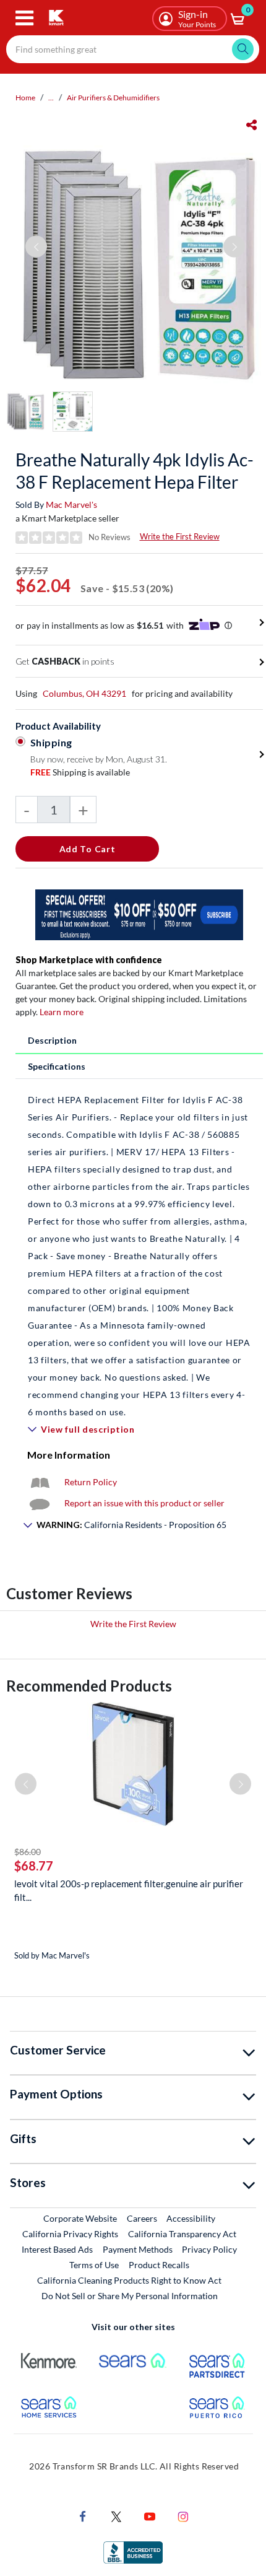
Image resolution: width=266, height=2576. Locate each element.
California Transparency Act (182, 2234)
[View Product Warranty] (40, 1482)
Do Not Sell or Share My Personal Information (130, 2296)
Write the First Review (180, 536)
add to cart (88, 849)
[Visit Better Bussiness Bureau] (133, 2551)
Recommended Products (89, 1686)
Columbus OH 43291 (84, 693)
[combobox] (133, 49)
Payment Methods (138, 2249)
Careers (143, 2218)
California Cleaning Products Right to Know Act (129, 2280)
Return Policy (91, 1482)
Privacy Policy (209, 2249)
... (51, 98)
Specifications (57, 1066)
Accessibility (191, 2218)
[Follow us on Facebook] (83, 2515)
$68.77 (34, 1866)
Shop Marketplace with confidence (89, 960)
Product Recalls (160, 2264)
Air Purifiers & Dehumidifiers (113, 98)
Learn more (62, 1012)
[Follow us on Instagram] (183, 2515)
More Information (69, 1455)
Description (52, 1040)
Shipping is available (80, 772)
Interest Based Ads (57, 2249)
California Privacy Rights (70, 2234)
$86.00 (28, 1852)
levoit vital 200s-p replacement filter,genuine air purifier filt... (129, 1890)
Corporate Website (81, 2218)
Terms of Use (94, 2265)
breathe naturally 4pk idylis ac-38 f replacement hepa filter (135, 471)
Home (25, 98)
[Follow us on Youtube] (150, 2515)
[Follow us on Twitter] (116, 2515)
